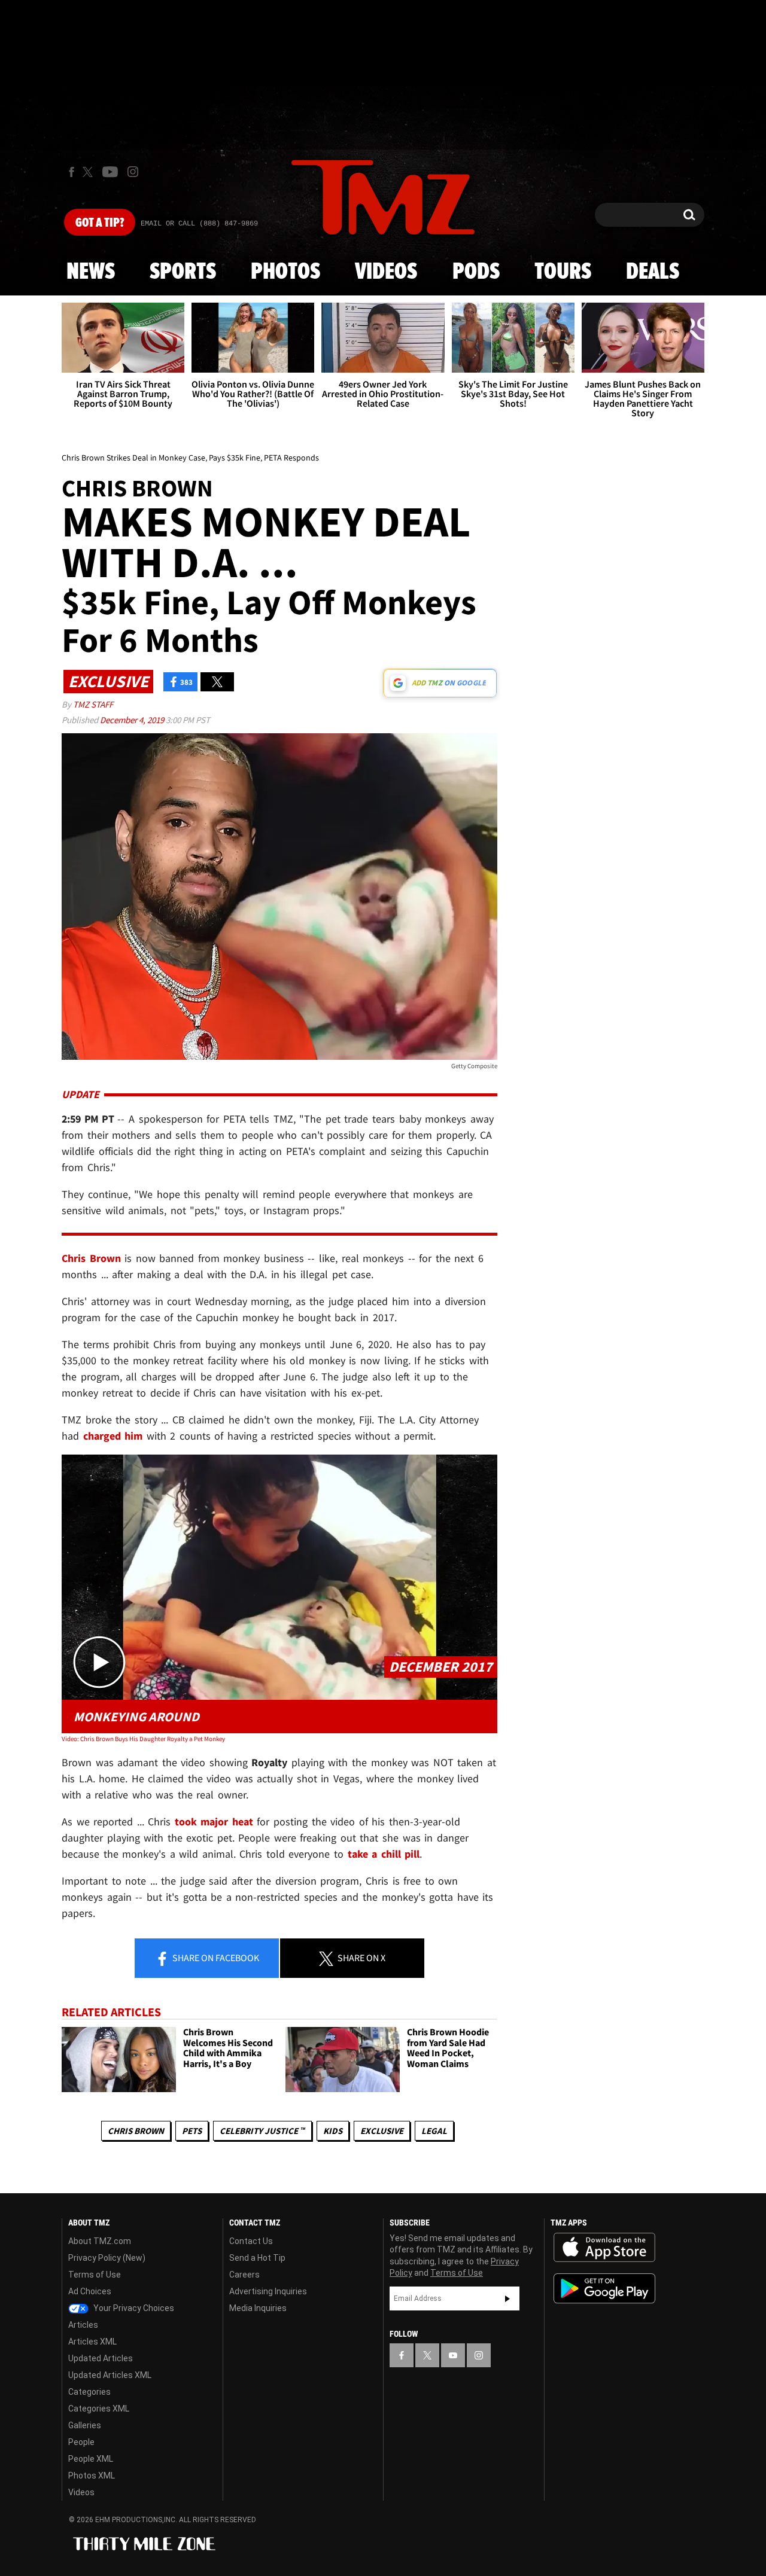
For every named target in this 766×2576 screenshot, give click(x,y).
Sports (183, 272)
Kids (333, 2131)
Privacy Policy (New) (107, 2258)
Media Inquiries (258, 2308)
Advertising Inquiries (268, 2291)
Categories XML (99, 2409)
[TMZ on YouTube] (453, 2355)
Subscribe (507, 2298)
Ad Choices (90, 2291)
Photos (285, 272)
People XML (91, 2459)
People (81, 2442)
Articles (83, 2325)
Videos (386, 272)
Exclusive (382, 2131)
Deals (653, 272)
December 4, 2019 (133, 720)
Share (215, 1958)
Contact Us (251, 2241)
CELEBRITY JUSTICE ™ (262, 2131)
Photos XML (92, 2476)
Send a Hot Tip (257, 2258)
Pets (192, 2131)
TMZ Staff (93, 704)
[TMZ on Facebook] (72, 172)
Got (100, 223)
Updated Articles (101, 2358)
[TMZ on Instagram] (133, 172)
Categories (89, 2392)
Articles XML (92, 2342)
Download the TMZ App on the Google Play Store (604, 2289)
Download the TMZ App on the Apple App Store (604, 2248)
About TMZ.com (100, 2241)
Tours (563, 272)
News (91, 272)
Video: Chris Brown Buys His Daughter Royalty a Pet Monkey (143, 1739)
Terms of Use (95, 2275)
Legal (434, 2131)
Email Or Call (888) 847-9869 (199, 224)
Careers (244, 2275)
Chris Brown (136, 2131)
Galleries (85, 2425)
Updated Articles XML (110, 2375)
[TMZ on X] (89, 172)
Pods (476, 272)
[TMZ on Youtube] (110, 172)
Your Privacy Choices (133, 2308)
